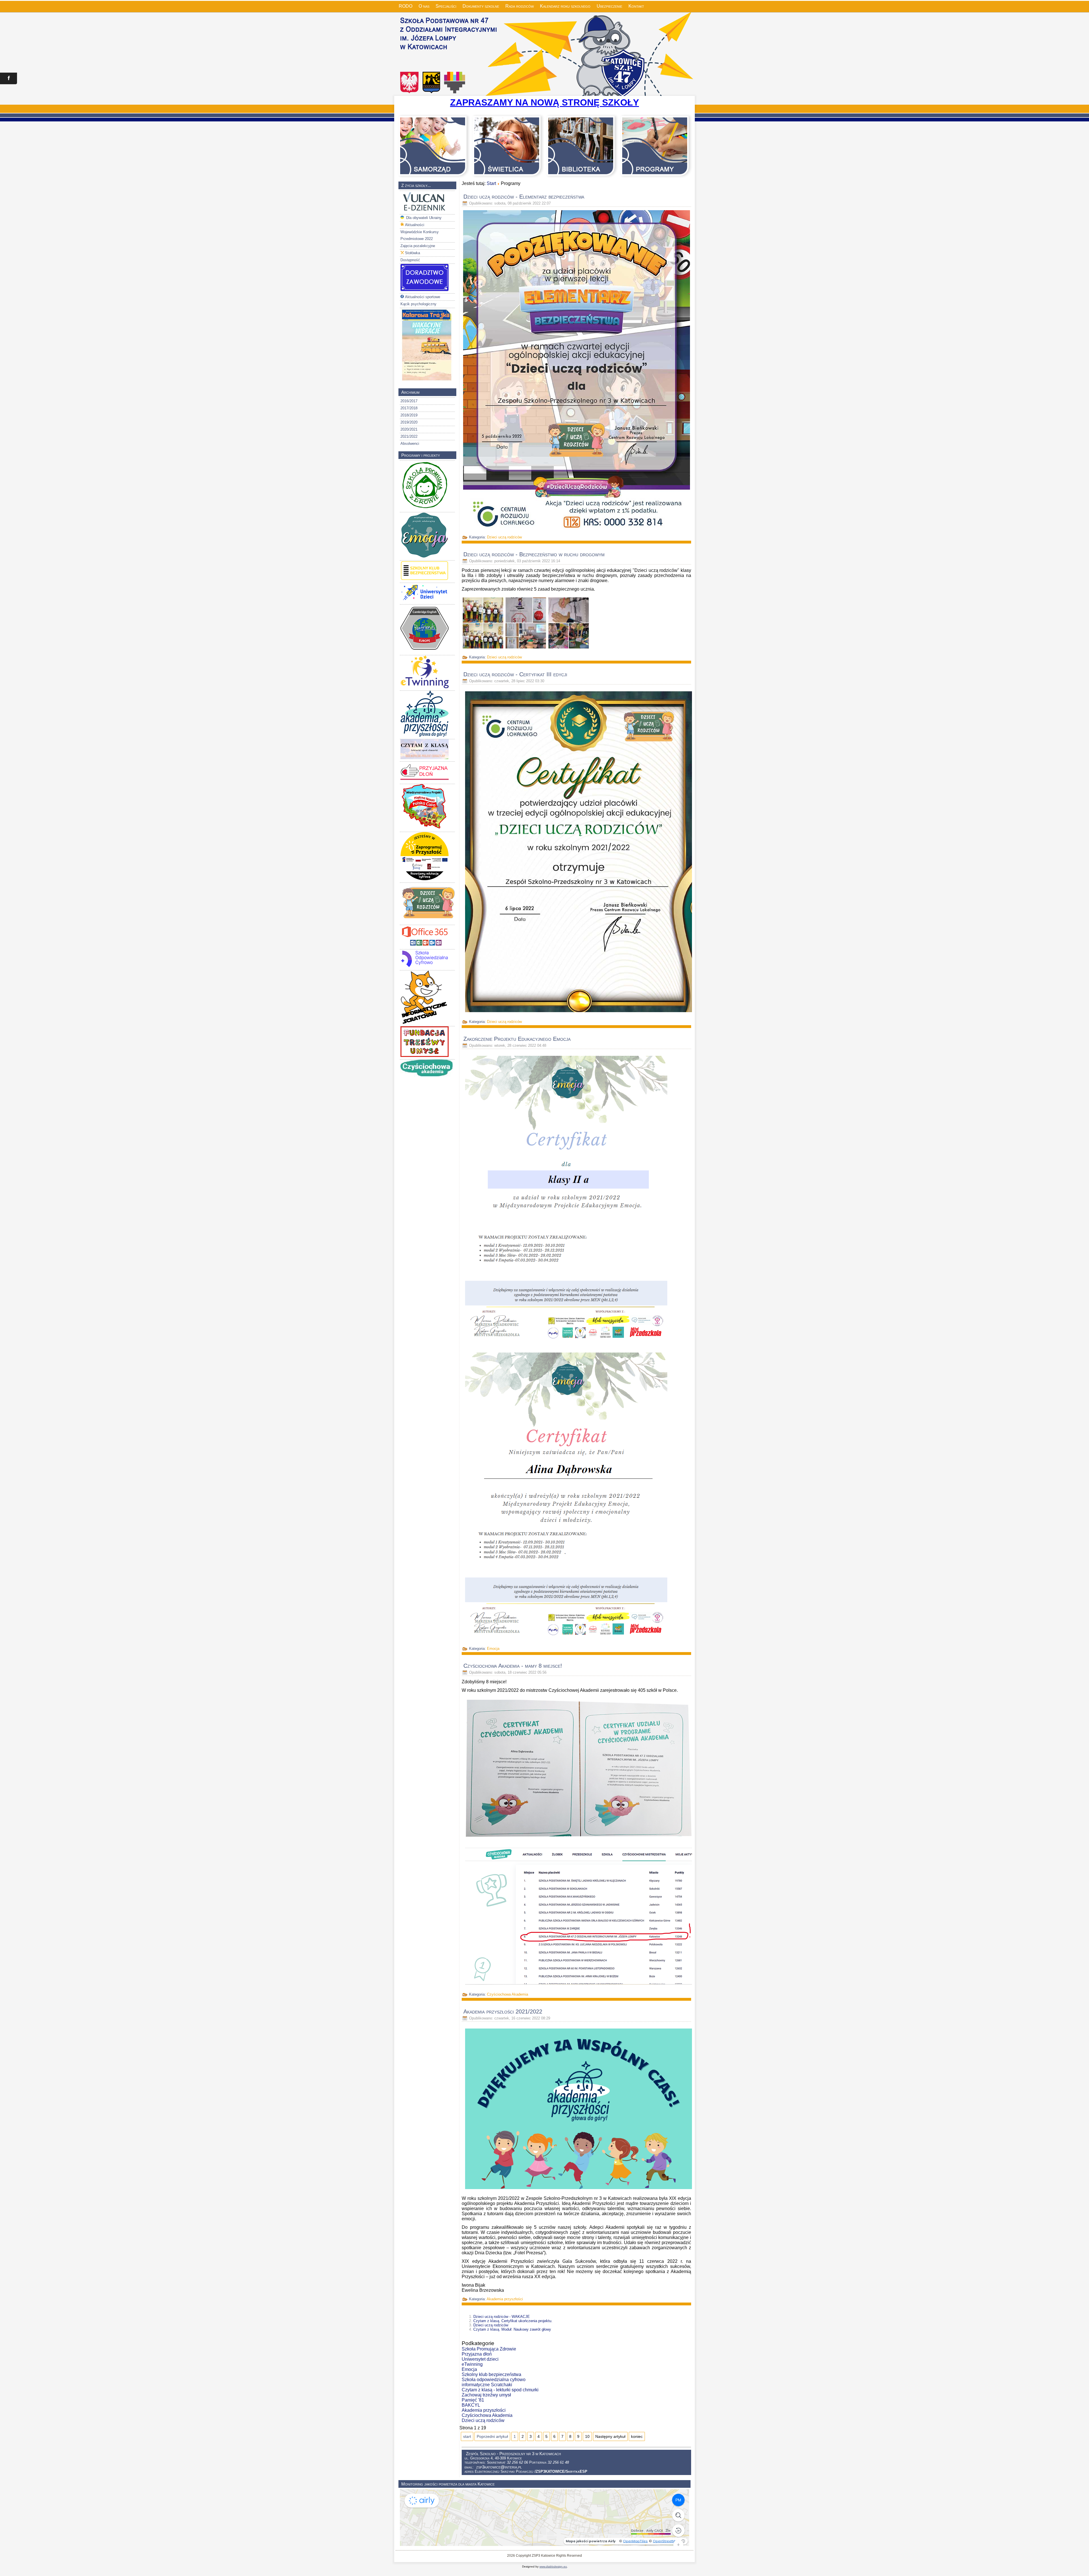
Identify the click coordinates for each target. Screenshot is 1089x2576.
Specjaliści (446, 6)
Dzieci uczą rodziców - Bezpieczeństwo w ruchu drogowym (534, 554)
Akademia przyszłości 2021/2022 (503, 2011)
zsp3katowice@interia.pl (499, 2467)
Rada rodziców (520, 6)
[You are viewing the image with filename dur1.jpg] (483, 623)
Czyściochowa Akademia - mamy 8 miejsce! (513, 1666)
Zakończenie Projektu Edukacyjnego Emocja (517, 1039)
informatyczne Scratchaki (487, 2385)
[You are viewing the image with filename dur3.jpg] (569, 623)
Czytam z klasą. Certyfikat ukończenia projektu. (513, 2321)
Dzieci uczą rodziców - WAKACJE (502, 2317)
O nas (424, 6)
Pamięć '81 (473, 2400)
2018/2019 (409, 415)
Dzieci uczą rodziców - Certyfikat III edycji (515, 674)
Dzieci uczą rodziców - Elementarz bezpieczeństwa (524, 197)
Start (491, 183)
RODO (406, 6)
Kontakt (636, 6)
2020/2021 (409, 429)
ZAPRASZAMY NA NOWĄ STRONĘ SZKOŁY (544, 102)
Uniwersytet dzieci (480, 2359)
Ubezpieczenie (609, 6)
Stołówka (412, 253)
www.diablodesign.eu (553, 2566)
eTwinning (472, 2364)
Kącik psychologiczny (418, 304)
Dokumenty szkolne (481, 6)
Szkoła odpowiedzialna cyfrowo (494, 2380)
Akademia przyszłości (505, 2299)
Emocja (493, 1649)
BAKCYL (471, 2405)
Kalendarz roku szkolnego (565, 6)
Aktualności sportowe (423, 297)
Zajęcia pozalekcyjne (418, 246)
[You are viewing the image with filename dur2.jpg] (526, 623)
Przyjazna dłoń (477, 2354)
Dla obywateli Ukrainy (423, 218)
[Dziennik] (425, 211)
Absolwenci (410, 444)
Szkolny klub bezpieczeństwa (491, 2374)
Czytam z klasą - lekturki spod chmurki (500, 2390)
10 (587, 2436)
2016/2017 (409, 401)
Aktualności (415, 225)
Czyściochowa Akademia (507, 1994)
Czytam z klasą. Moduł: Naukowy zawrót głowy (512, 2329)
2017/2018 (409, 408)
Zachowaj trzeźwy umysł (486, 2395)
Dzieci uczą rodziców (504, 537)
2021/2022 (409, 436)
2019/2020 (409, 422)
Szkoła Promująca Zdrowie (489, 2349)
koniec (637, 2436)
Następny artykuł (610, 2436)
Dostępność (410, 260)
